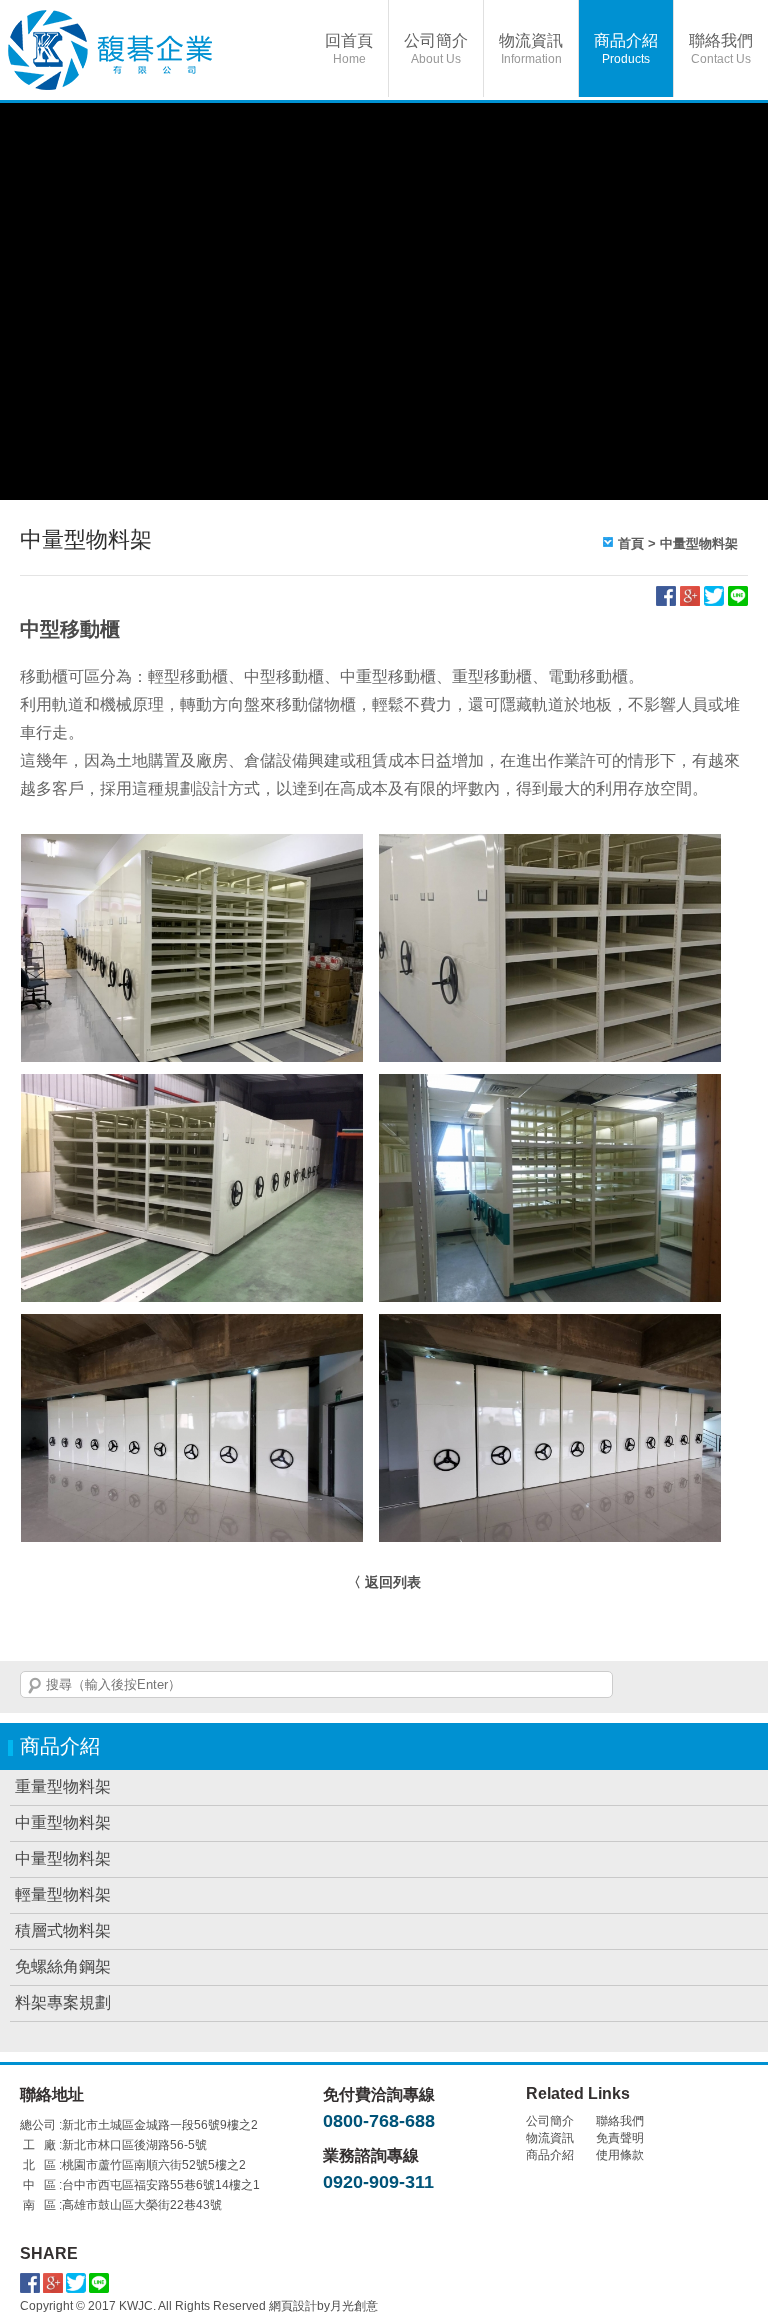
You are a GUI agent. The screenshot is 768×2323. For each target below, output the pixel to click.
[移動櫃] (192, 1527)
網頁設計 (293, 2306)
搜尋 (35, 1686)
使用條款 (620, 2155)
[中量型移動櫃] (550, 1047)
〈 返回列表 (384, 1582)
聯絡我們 (721, 49)
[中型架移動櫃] (192, 1287)
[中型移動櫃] (192, 1047)
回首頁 (349, 49)
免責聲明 (620, 2138)
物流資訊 (531, 49)
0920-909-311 (378, 2182)
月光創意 (354, 2306)
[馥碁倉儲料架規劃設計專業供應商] (160, 50)
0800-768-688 (379, 2121)
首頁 (631, 543)
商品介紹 (626, 49)
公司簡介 (436, 49)
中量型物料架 (699, 543)
